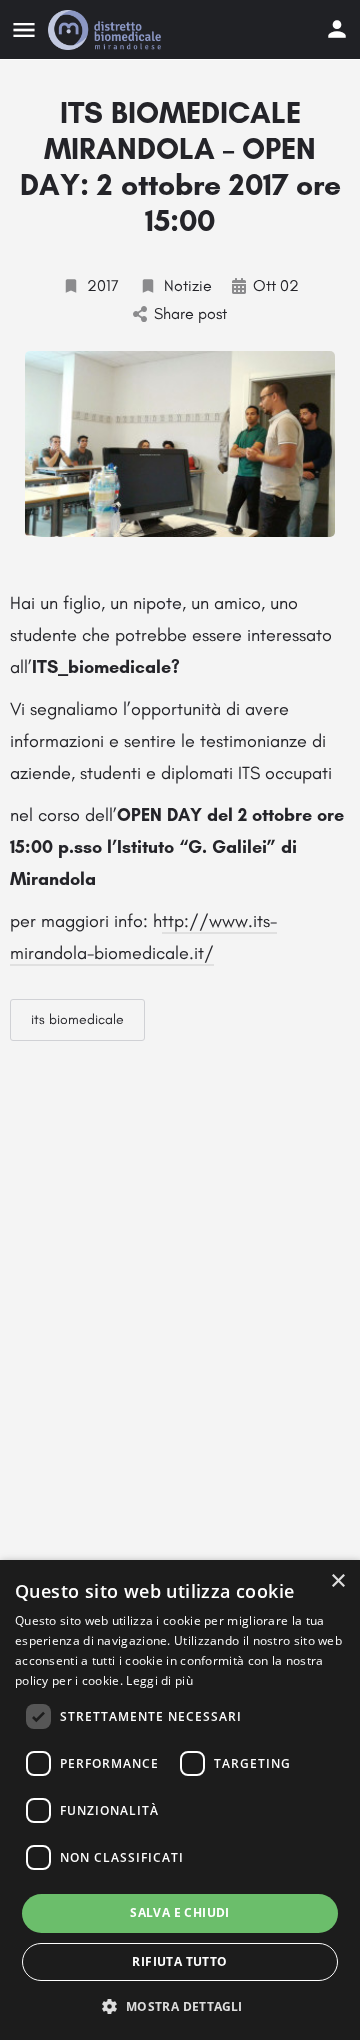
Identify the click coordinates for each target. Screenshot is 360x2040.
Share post (190, 313)
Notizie (188, 285)
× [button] (337, 1581)
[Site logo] (107, 30)
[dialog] (180, 1800)
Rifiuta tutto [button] (179, 1961)
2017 (103, 285)
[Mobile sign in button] (337, 29)
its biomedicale (77, 1019)
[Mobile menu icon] (24, 30)
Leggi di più (159, 1680)
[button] (179, 2005)
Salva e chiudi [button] (180, 1912)
